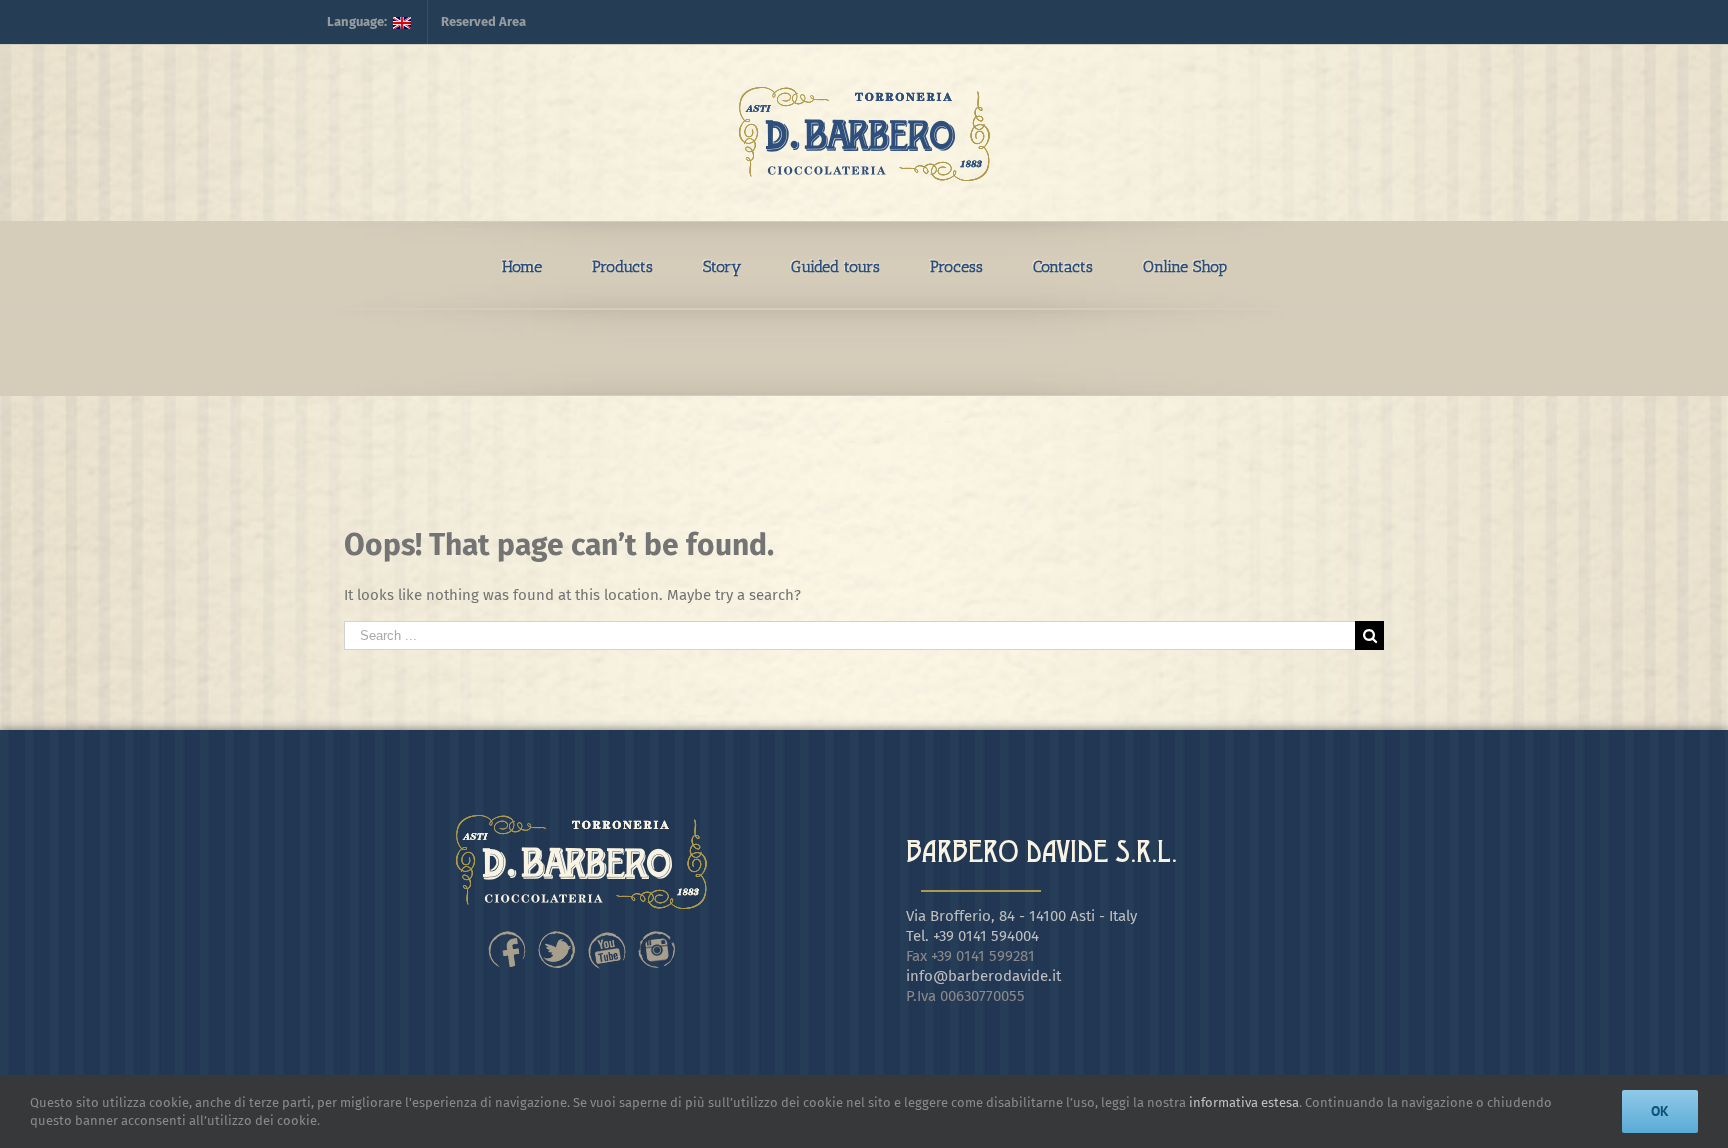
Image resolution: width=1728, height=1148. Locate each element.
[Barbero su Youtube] (607, 936)
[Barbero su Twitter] (557, 936)
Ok (1660, 1111)
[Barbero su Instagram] (657, 936)
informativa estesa (1244, 1102)
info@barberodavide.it (983, 976)
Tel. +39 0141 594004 (972, 936)
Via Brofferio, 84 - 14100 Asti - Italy (1021, 916)
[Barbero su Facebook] (507, 936)
